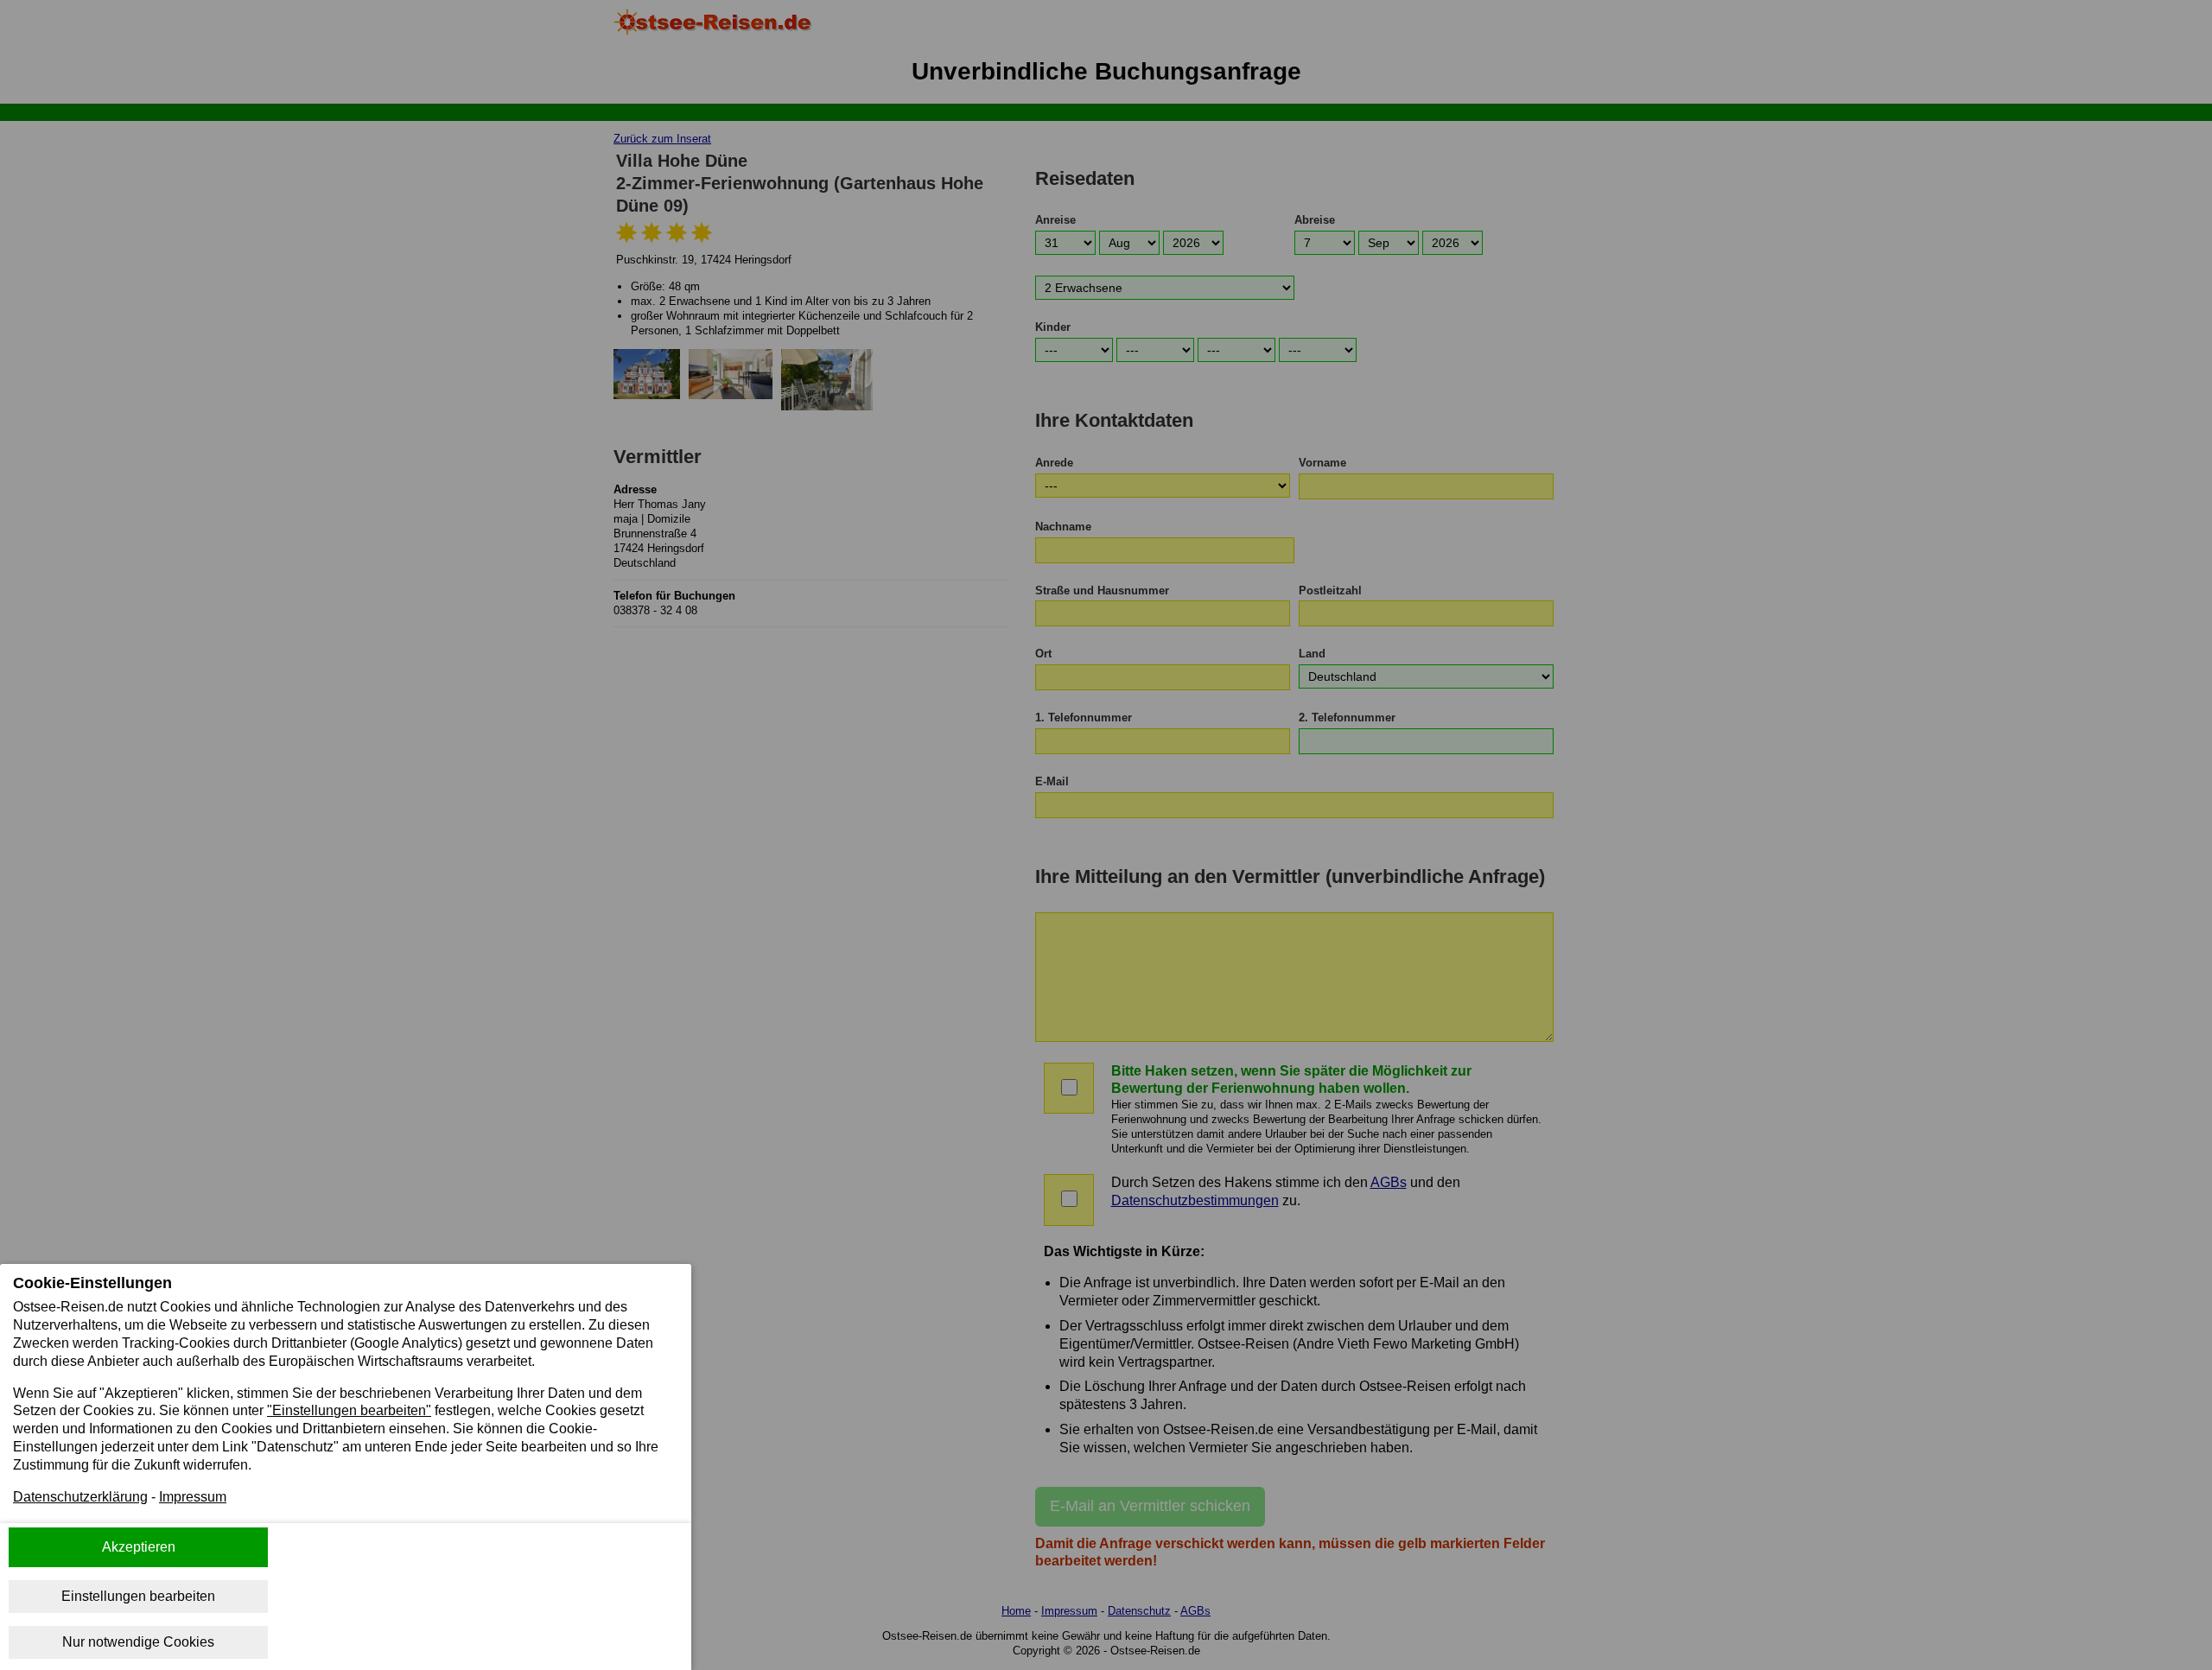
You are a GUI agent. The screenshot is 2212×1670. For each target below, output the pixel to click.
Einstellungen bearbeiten (138, 1596)
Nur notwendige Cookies (138, 1642)
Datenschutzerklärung (80, 1497)
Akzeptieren (139, 1547)
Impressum (193, 1497)
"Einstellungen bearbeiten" (349, 1410)
